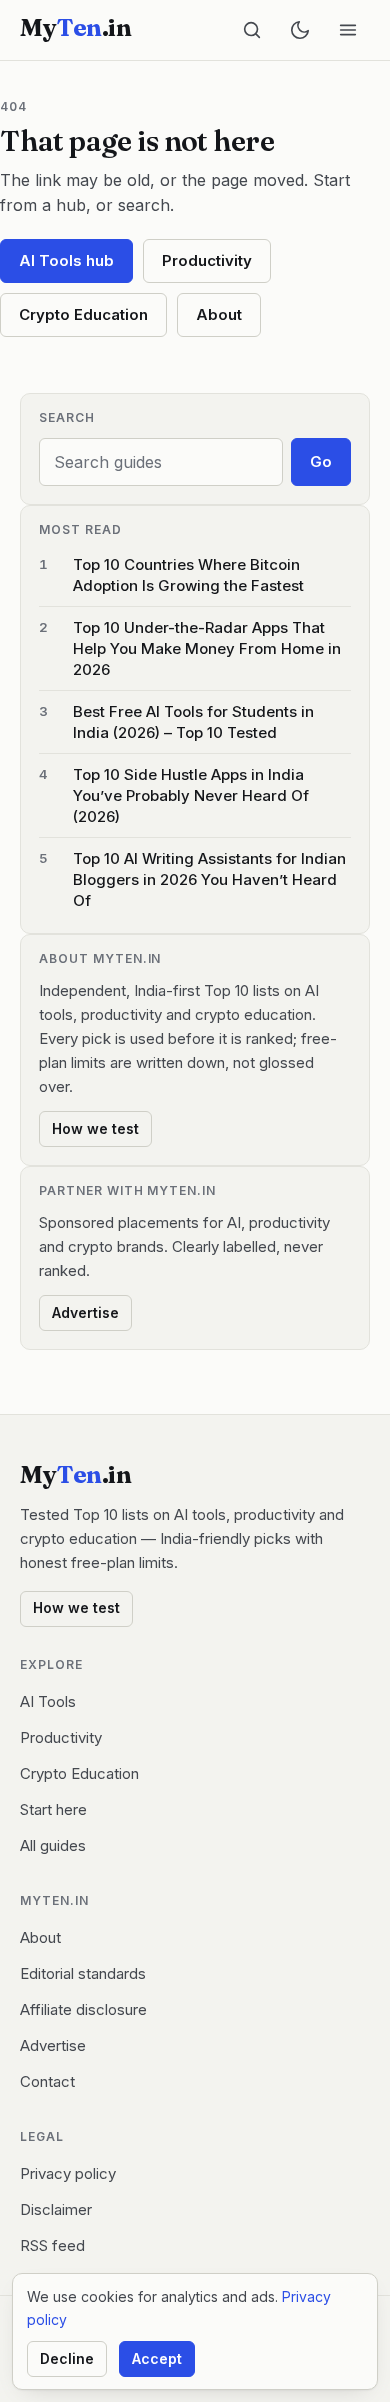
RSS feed (52, 2245)
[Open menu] (348, 30)
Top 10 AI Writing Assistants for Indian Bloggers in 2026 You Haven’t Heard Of (209, 879)
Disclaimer (56, 2209)
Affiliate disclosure (83, 2009)
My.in (75, 28)
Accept (157, 2358)
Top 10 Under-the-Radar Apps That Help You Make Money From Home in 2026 (207, 648)
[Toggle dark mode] (300, 30)
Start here (53, 1809)
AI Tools (48, 1701)
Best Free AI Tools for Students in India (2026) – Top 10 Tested (193, 722)
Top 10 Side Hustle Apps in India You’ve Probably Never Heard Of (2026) (191, 795)
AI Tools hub (66, 260)
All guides (53, 1845)
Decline (67, 2358)
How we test (95, 1128)
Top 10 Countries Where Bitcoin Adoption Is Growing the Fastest (188, 575)
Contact (47, 2081)
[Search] (252, 30)
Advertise (85, 1312)
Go (321, 461)
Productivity (207, 260)
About (219, 314)
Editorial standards (83, 1973)
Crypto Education (83, 314)
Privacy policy (68, 2173)
